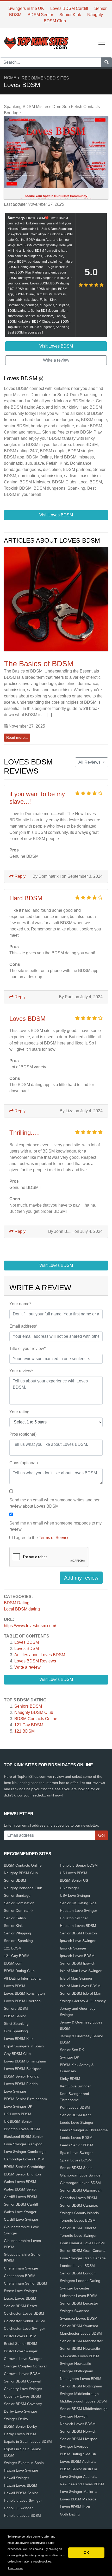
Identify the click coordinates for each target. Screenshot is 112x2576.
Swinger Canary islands (79, 2213)
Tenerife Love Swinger (78, 2235)
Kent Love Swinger (75, 2086)
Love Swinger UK (18, 2106)
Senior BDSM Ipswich (78, 1963)
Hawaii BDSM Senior (21, 2493)
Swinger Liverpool (75, 2446)
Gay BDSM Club (17, 2054)
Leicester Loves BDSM (79, 2296)
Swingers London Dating (80, 2281)
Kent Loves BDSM (75, 2107)
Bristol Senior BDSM (21, 2344)
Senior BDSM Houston (78, 1933)
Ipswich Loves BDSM (77, 1956)
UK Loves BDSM (18, 2114)
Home (10, 78)
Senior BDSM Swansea (79, 2326)
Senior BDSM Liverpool (79, 2439)
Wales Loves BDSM (20, 2182)
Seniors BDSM (28, 1706)
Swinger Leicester (75, 2288)
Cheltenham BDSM (20, 2276)
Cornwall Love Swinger (23, 2359)
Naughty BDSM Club (34, 1712)
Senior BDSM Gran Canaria (83, 2251)
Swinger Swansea (75, 2311)
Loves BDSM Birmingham (25, 2061)
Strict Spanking (16, 2023)
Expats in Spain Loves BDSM (28, 2441)
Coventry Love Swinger (23, 2389)
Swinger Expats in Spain (24, 2463)
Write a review (27, 1667)
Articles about (40, 1655)
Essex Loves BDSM (20, 2298)
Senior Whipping (17, 1933)
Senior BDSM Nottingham (81, 2386)
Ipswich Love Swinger (78, 1941)
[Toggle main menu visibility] (102, 42)
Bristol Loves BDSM (20, 2336)
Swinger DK (70, 2057)
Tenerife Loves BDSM (78, 2220)
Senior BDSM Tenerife (78, 2228)
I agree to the (42, 1538)
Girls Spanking (16, 2031)
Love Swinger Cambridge (25, 2152)
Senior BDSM (15, 1880)
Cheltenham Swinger (21, 2268)
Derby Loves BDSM (20, 2434)
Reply (20, 876)
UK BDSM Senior (18, 2121)
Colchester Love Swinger (24, 2328)
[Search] (107, 62)
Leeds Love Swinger (77, 2122)
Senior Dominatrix (19, 1911)
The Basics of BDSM (39, 664)
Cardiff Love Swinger (21, 2219)
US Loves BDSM (74, 1873)
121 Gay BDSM (29, 1725)
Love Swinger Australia (79, 2477)
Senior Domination (19, 1903)
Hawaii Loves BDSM (21, 2485)
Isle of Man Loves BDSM (80, 1986)
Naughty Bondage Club (23, 1888)
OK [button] (86, 2553)
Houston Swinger (74, 1918)
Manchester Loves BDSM (81, 2333)
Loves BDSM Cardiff (69, 8)
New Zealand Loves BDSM (82, 2484)
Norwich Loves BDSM (78, 2424)
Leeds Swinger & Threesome (84, 2130)
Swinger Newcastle (76, 2364)
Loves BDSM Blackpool (23, 2069)
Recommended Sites (45, 78)
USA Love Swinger (75, 1895)
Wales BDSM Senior (20, 2189)
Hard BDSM (26, 898)
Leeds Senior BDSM (77, 2145)
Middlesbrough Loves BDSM (83, 2401)
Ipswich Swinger (73, 1948)
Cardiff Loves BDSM (21, 2197)
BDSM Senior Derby (20, 2426)
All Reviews (90, 762)
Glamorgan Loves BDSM (80, 2183)
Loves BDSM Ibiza (75, 2507)
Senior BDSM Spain (76, 2168)
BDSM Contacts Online (36, 1719)
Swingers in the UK (26, 8)
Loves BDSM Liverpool (23, 2001)
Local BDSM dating (22, 1609)
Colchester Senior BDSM (24, 2321)
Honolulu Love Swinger (23, 2500)
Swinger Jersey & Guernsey (83, 2001)
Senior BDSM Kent (75, 2115)
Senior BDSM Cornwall (23, 2381)
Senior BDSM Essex (20, 2306)
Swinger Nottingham (77, 2371)
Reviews (35, 1661)
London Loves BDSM (77, 2266)
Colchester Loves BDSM (24, 2313)
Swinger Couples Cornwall (26, 2366)
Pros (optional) (23, 1434)
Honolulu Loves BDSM (22, 2515)
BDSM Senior (40, 15)
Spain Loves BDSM (76, 2160)
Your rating (19, 1412)
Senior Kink (70, 15)
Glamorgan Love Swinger (81, 2175)
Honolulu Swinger (18, 2508)
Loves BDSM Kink (19, 2039)
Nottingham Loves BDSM (81, 2379)
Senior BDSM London (78, 2273)
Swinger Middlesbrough (79, 2394)
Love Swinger (15, 2091)
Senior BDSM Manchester (81, 2341)
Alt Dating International (23, 1978)
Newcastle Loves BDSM (80, 2356)
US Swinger (70, 1888)
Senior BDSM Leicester (79, 2303)
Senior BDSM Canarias (79, 2205)
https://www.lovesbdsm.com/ (30, 1626)
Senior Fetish (15, 1918)
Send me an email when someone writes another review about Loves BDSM (54, 1503)
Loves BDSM (27, 1642)
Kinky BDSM (70, 2079)
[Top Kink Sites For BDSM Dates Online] (36, 42)
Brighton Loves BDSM (22, 2129)
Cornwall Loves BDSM (22, 2374)
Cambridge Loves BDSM (24, 2159)
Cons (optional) (24, 1463)
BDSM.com (13, 1963)
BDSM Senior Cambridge (25, 2167)
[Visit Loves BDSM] (56, 158)
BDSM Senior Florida (21, 2076)
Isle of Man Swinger (76, 1978)
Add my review (81, 1578)
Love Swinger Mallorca (79, 2492)
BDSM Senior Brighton (22, 2174)
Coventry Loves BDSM (23, 2396)
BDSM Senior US (74, 1880)
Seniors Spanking (18, 1941)
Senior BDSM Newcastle (80, 2348)
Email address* (23, 1326)
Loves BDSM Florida (21, 2084)
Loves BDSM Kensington (24, 1993)
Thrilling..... (25, 1133)
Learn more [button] (15, 2568)
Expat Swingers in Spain (24, 2046)
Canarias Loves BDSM (79, 2198)
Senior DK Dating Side (78, 1903)
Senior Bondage (17, 1895)
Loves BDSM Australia (78, 2461)
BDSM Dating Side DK (78, 2454)
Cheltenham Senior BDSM (26, 2283)
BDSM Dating (17, 1603)
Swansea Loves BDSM (79, 2318)
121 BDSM (24, 1731)
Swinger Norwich (74, 2416)
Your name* (20, 1304)
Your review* (21, 1371)
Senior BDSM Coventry (23, 2404)
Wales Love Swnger (20, 2212)
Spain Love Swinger (76, 2153)
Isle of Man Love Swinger (81, 1971)
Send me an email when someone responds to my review (55, 1526)
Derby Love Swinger (21, 2411)
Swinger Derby (16, 2419)
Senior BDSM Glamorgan (81, 2190)
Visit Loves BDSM (56, 1679)
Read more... (17, 737)
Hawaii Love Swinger (21, 2470)
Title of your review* (27, 1349)
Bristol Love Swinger (21, 2351)
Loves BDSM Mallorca (78, 2499)
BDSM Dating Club (19, 1971)
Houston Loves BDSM (78, 1926)
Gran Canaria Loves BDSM (82, 2243)
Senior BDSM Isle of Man (81, 1993)
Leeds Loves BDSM (76, 2138)
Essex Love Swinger (21, 2291)
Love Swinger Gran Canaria (83, 2258)
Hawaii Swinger (17, 2478)
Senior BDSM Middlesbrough (84, 2409)
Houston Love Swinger (79, 1911)
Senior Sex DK (72, 2050)
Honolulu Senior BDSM (79, 1865)
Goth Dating (70, 2514)
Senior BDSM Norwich (78, 2431)
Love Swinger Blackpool (24, 2144)
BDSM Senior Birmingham (25, 2099)
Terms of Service (54, 1538)
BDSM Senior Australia (79, 2469)
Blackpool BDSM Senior (23, 2136)
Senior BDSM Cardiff (21, 2204)
